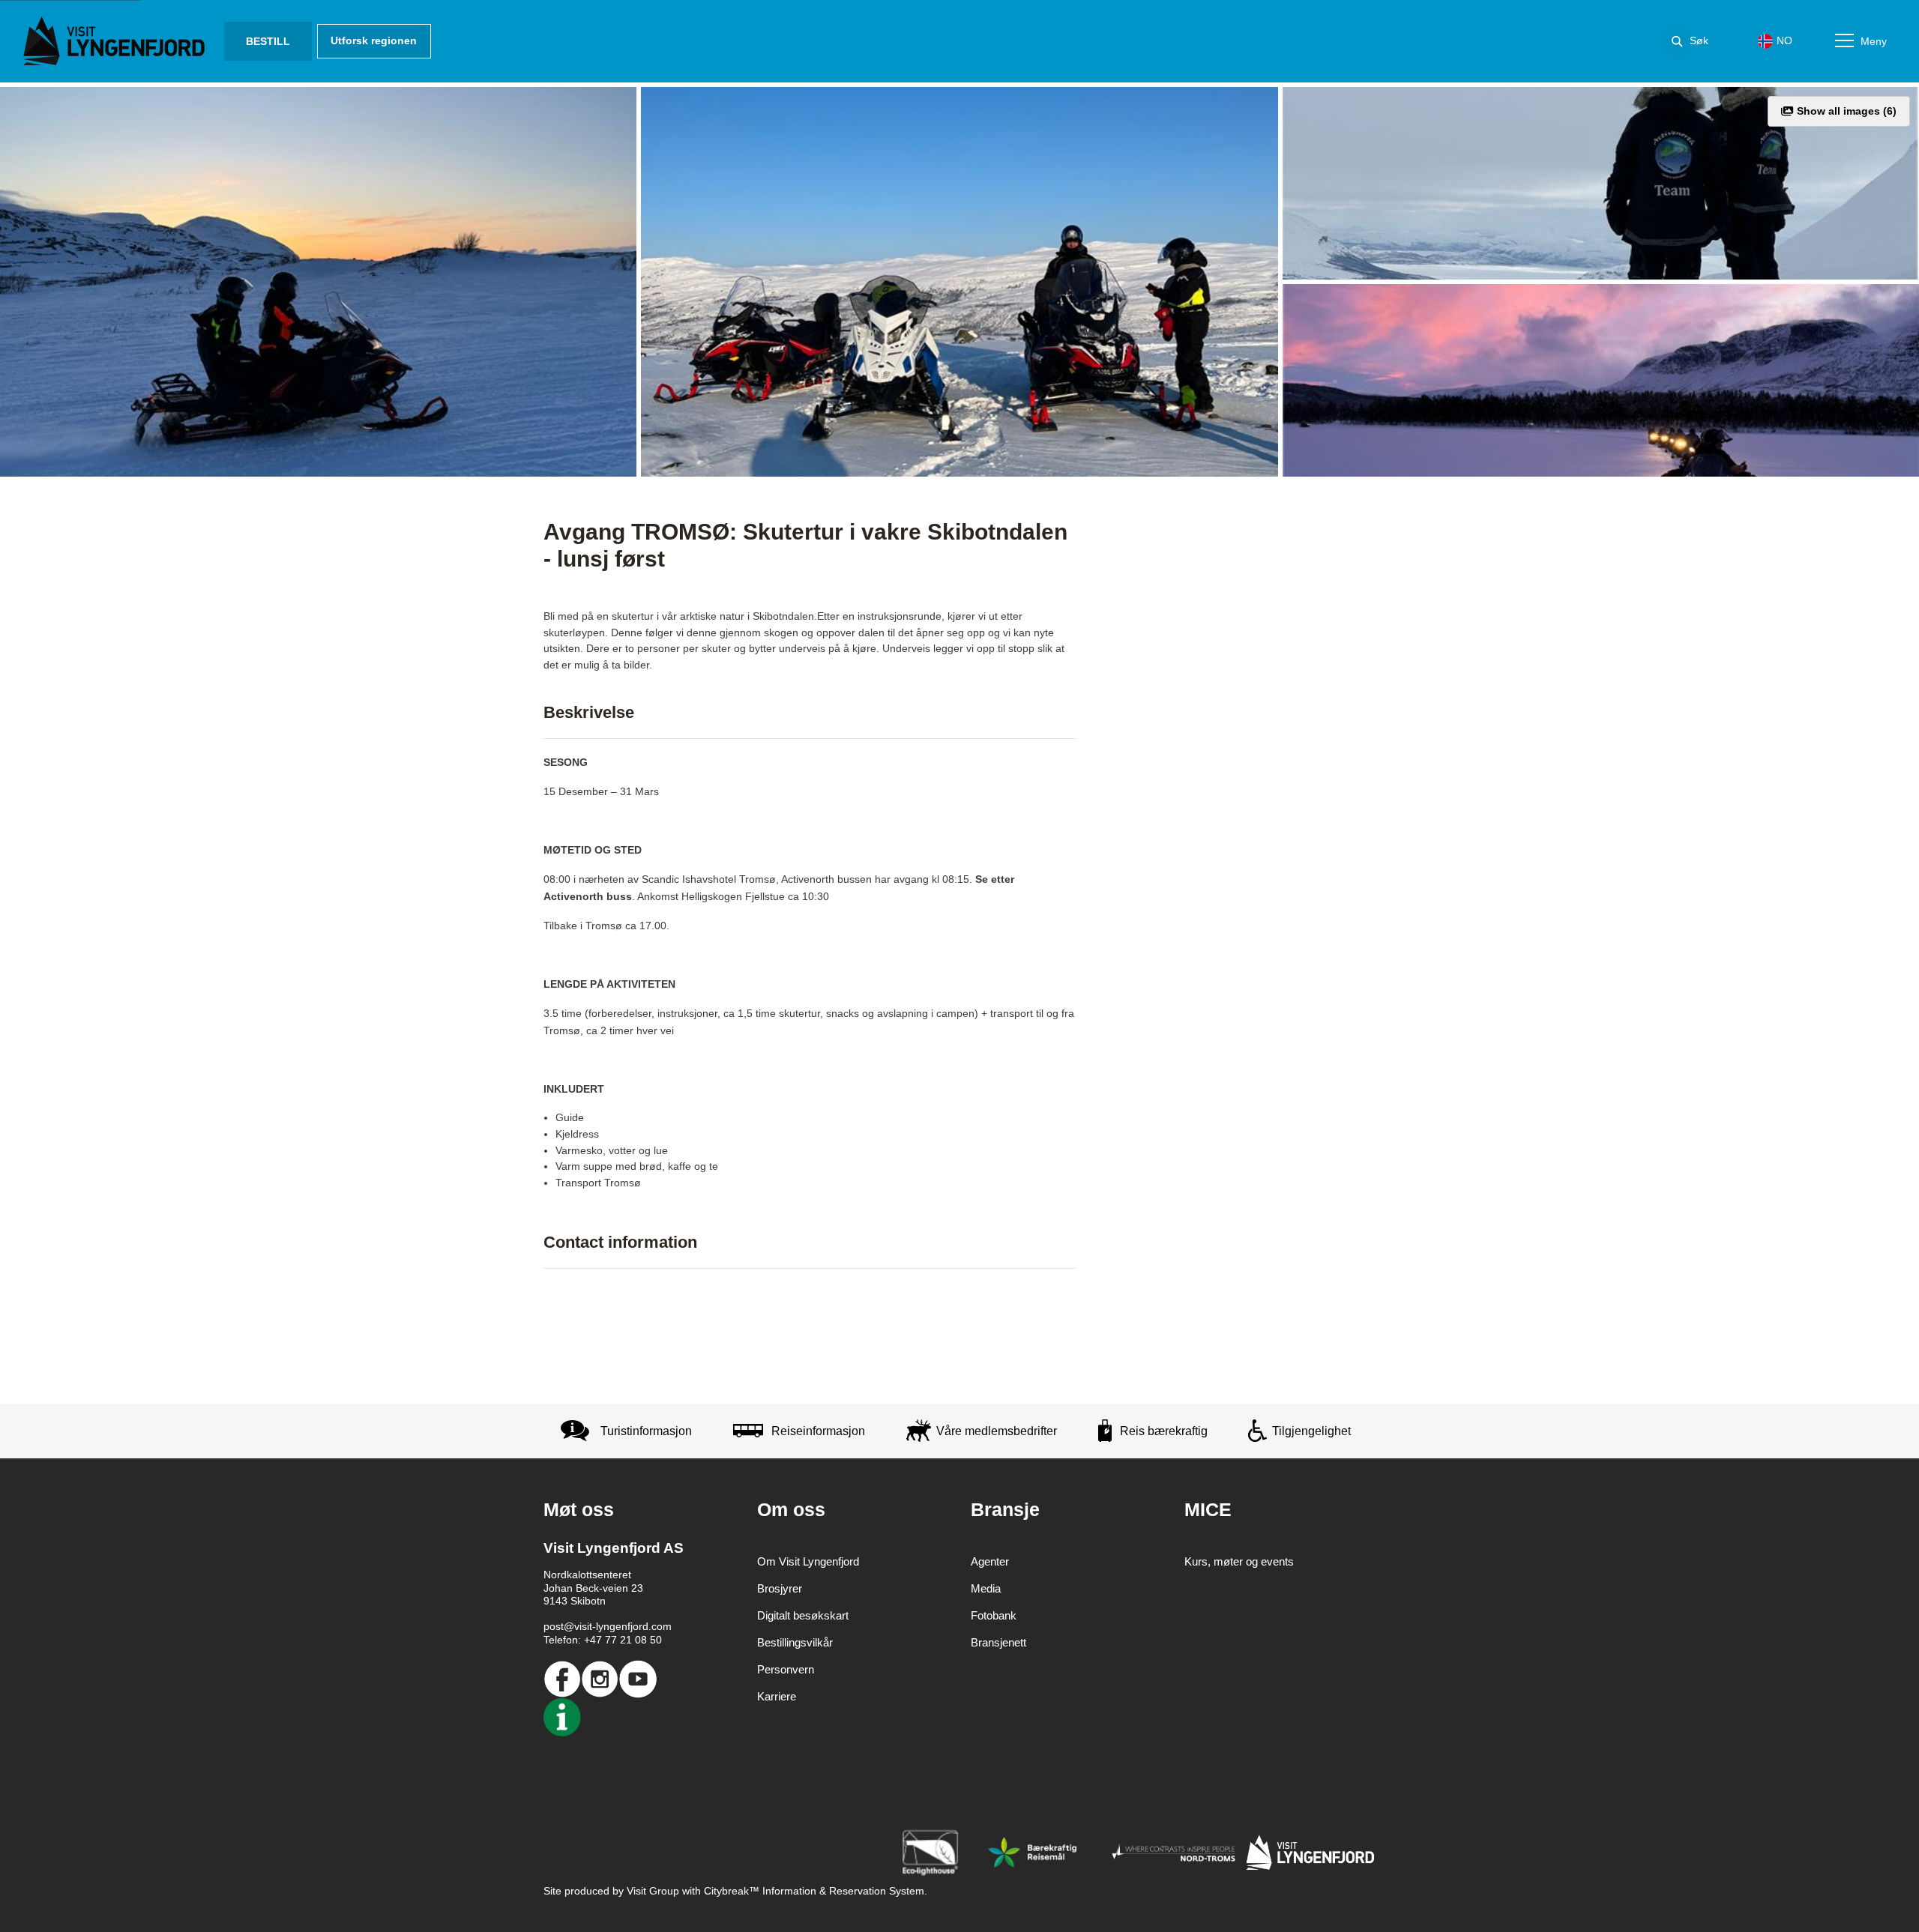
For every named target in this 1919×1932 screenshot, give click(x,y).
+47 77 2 (605, 1640)
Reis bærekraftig (1164, 1431)
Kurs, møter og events (1239, 1561)
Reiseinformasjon (818, 1431)
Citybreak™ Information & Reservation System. (816, 1891)
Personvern (786, 1669)
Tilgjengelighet (1311, 1431)
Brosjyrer (780, 1588)
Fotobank (994, 1615)
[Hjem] (117, 41)
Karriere (777, 1696)
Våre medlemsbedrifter (997, 1431)
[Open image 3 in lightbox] (1601, 183)
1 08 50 (644, 1640)
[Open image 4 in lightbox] (1601, 380)
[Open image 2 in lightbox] (959, 282)
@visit (578, 1626)
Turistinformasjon (646, 1431)
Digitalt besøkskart (803, 1615)
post (554, 1626)
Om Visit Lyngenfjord (808, 1561)
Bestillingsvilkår (795, 1642)
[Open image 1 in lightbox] (318, 282)
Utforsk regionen (374, 40)
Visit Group (653, 1891)
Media (986, 1588)
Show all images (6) (1845, 111)
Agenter (990, 1561)
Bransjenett (998, 1642)
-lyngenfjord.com (632, 1626)
